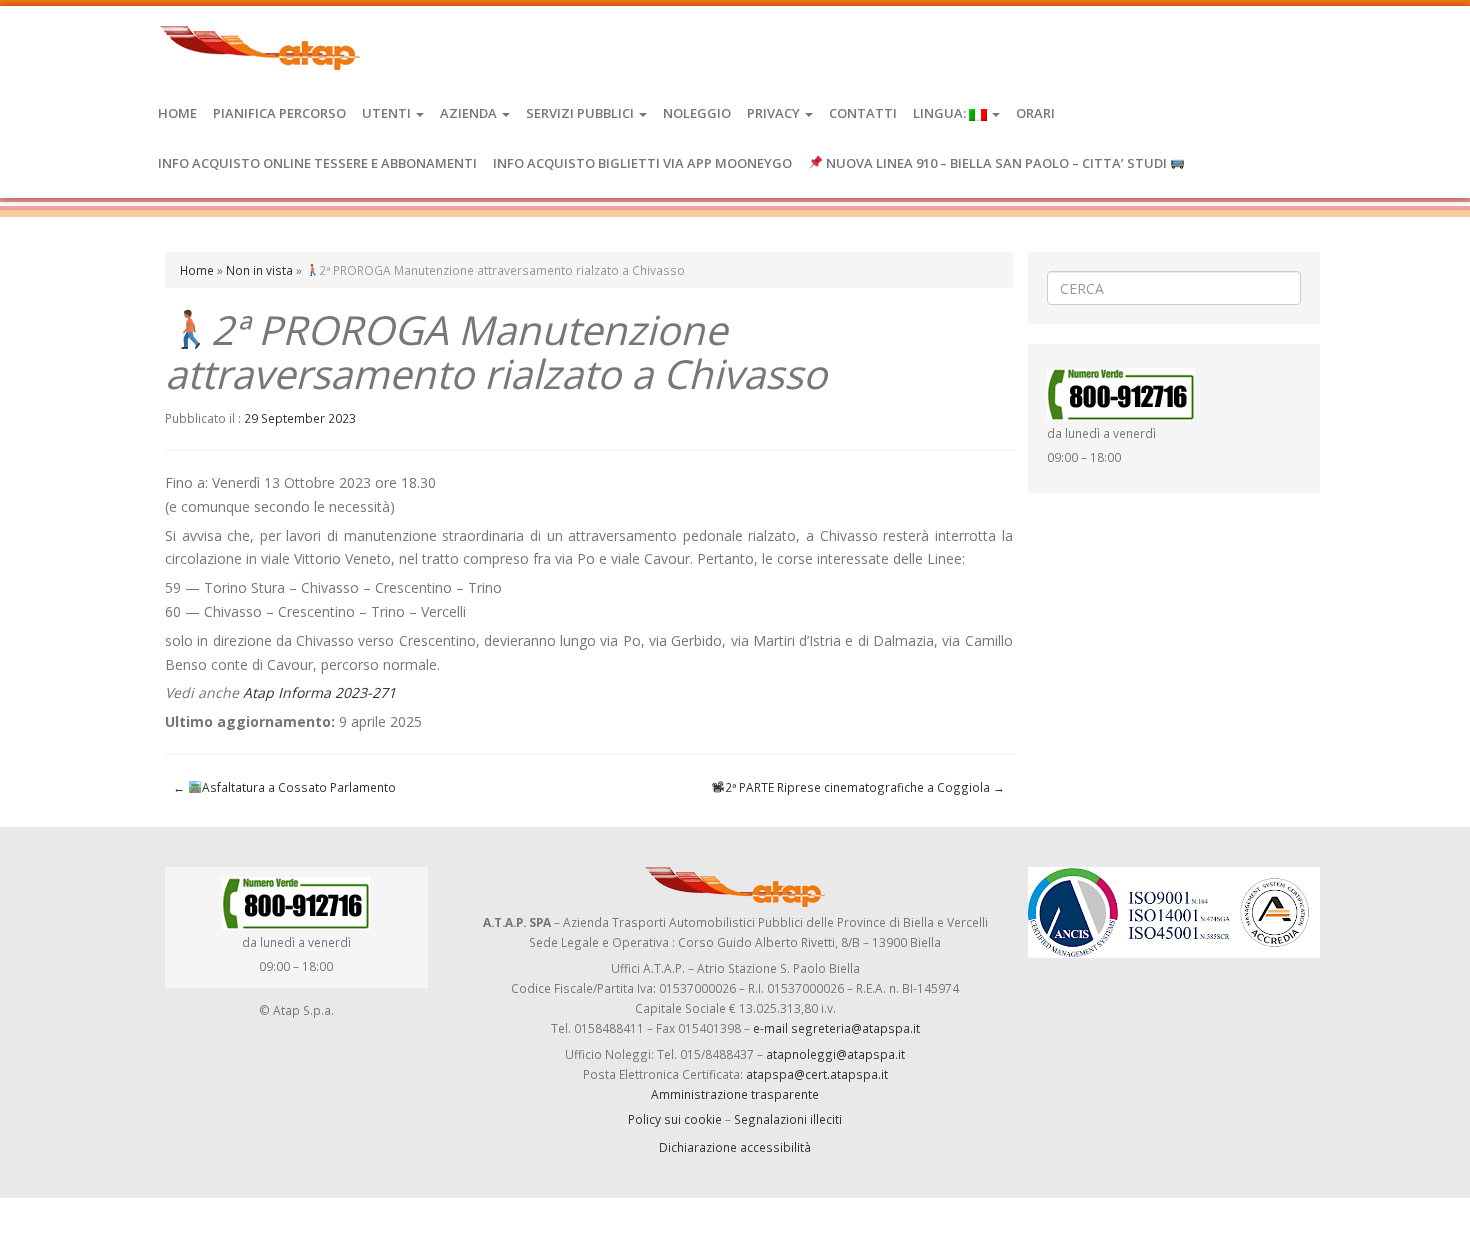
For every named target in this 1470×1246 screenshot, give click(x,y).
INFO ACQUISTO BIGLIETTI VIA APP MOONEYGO (642, 163)
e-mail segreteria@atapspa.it (836, 1028)
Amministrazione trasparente (735, 1094)
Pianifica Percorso (279, 113)
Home (177, 113)
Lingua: (941, 113)
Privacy (775, 113)
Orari (1035, 113)
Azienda (470, 113)
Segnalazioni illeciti (788, 1119)
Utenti (388, 113)
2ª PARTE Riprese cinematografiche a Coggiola (865, 787)
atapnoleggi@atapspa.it (835, 1054)
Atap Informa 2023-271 (319, 692)
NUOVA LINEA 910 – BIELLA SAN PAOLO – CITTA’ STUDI (996, 163)
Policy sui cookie (675, 1119)
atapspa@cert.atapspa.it (817, 1074)
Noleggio (697, 113)
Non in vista (259, 270)
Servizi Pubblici (581, 113)
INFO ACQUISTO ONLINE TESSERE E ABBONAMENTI (317, 163)
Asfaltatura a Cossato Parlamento (284, 787)
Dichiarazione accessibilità (735, 1147)
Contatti (863, 113)
